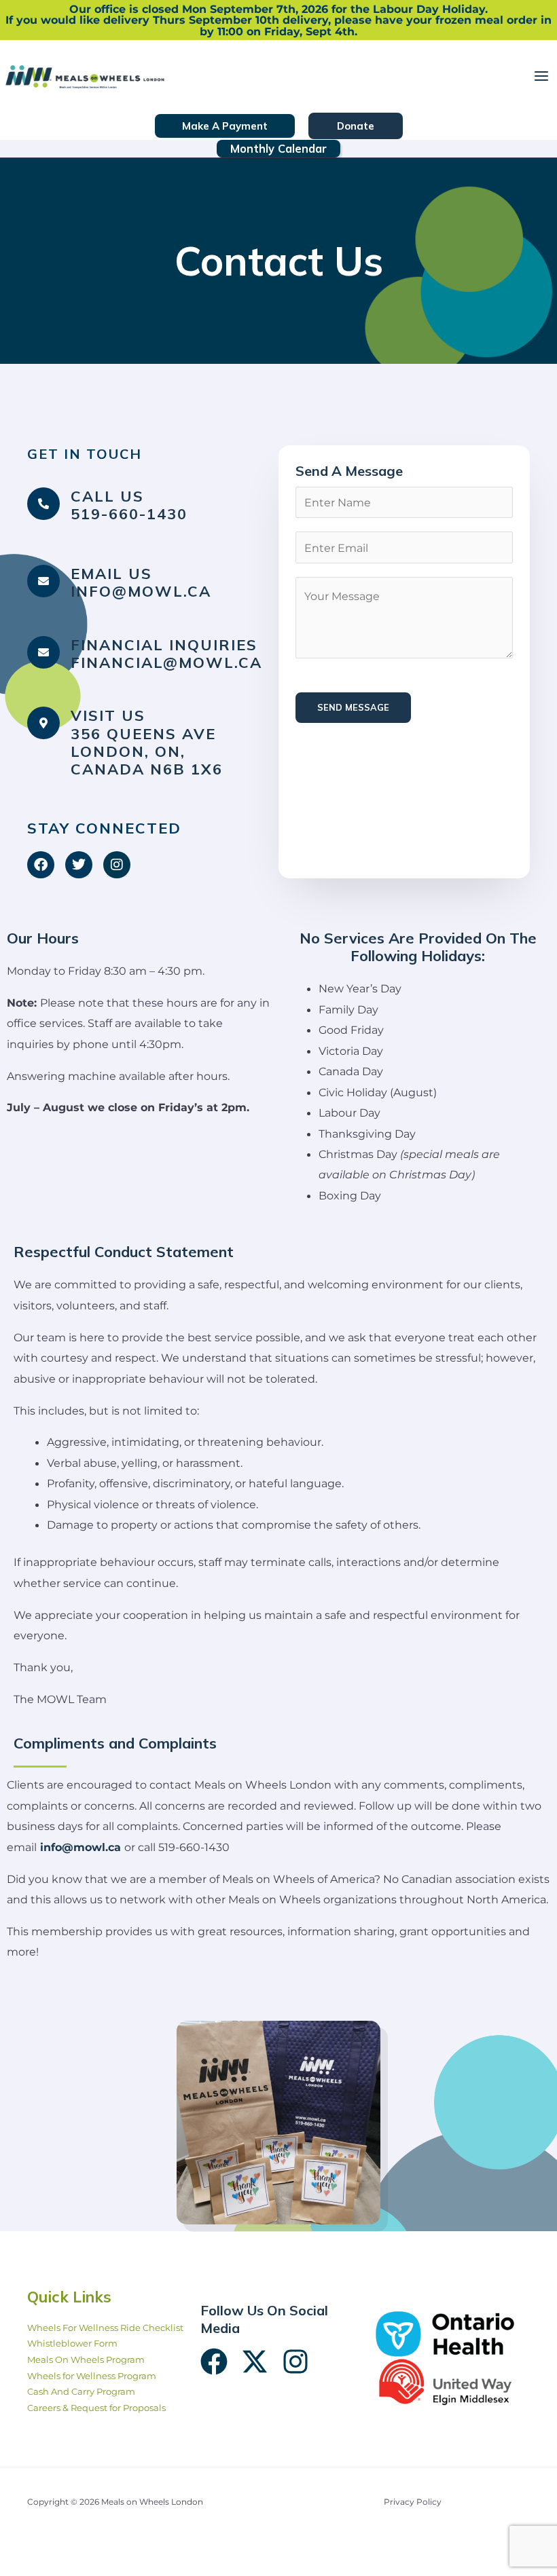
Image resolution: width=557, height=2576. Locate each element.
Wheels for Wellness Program (92, 2376)
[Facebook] (214, 2362)
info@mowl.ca (80, 1847)
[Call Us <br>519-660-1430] (43, 504)
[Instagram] (295, 2362)
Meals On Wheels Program (86, 2360)
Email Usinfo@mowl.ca (141, 582)
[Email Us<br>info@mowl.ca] (43, 581)
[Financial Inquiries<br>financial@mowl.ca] (43, 652)
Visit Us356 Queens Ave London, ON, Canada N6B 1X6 (147, 742)
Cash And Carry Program (81, 2392)
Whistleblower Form (72, 2344)
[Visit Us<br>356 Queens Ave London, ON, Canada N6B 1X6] (43, 723)
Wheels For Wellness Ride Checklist (105, 2328)
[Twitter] (255, 2362)
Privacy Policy (413, 2502)
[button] (225, 126)
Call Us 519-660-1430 (129, 505)
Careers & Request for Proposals (96, 2408)
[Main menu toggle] (541, 76)
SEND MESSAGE (353, 707)
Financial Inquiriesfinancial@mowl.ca (166, 653)
